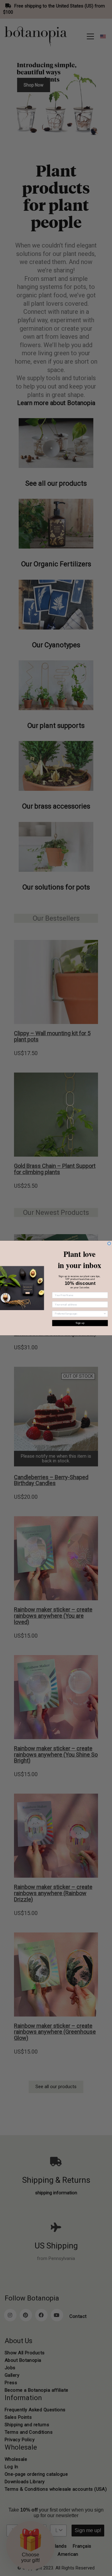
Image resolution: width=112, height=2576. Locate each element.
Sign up (80, 1323)
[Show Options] (105, 1314)
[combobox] (79, 1314)
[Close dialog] (109, 1243)
